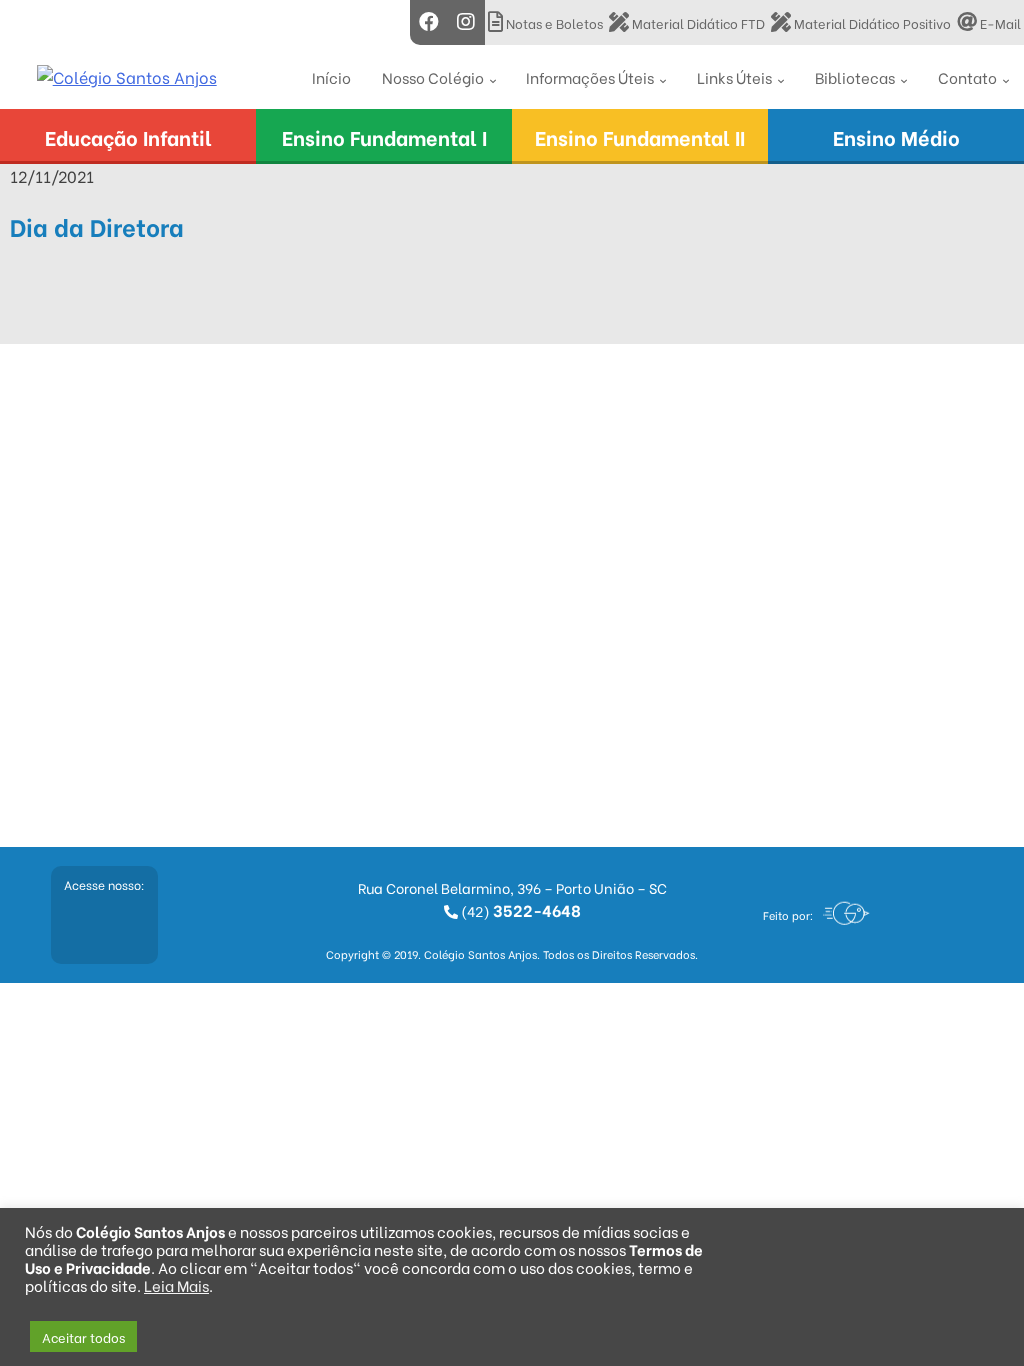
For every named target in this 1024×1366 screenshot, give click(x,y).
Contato (967, 77)
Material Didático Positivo (871, 22)
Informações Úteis (590, 77)
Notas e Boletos (553, 22)
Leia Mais (176, 1285)
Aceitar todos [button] (83, 1336)
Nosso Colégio (433, 77)
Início (331, 77)
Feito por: (788, 915)
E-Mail (999, 22)
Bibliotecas (855, 77)
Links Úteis (734, 77)
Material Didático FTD (697, 22)
